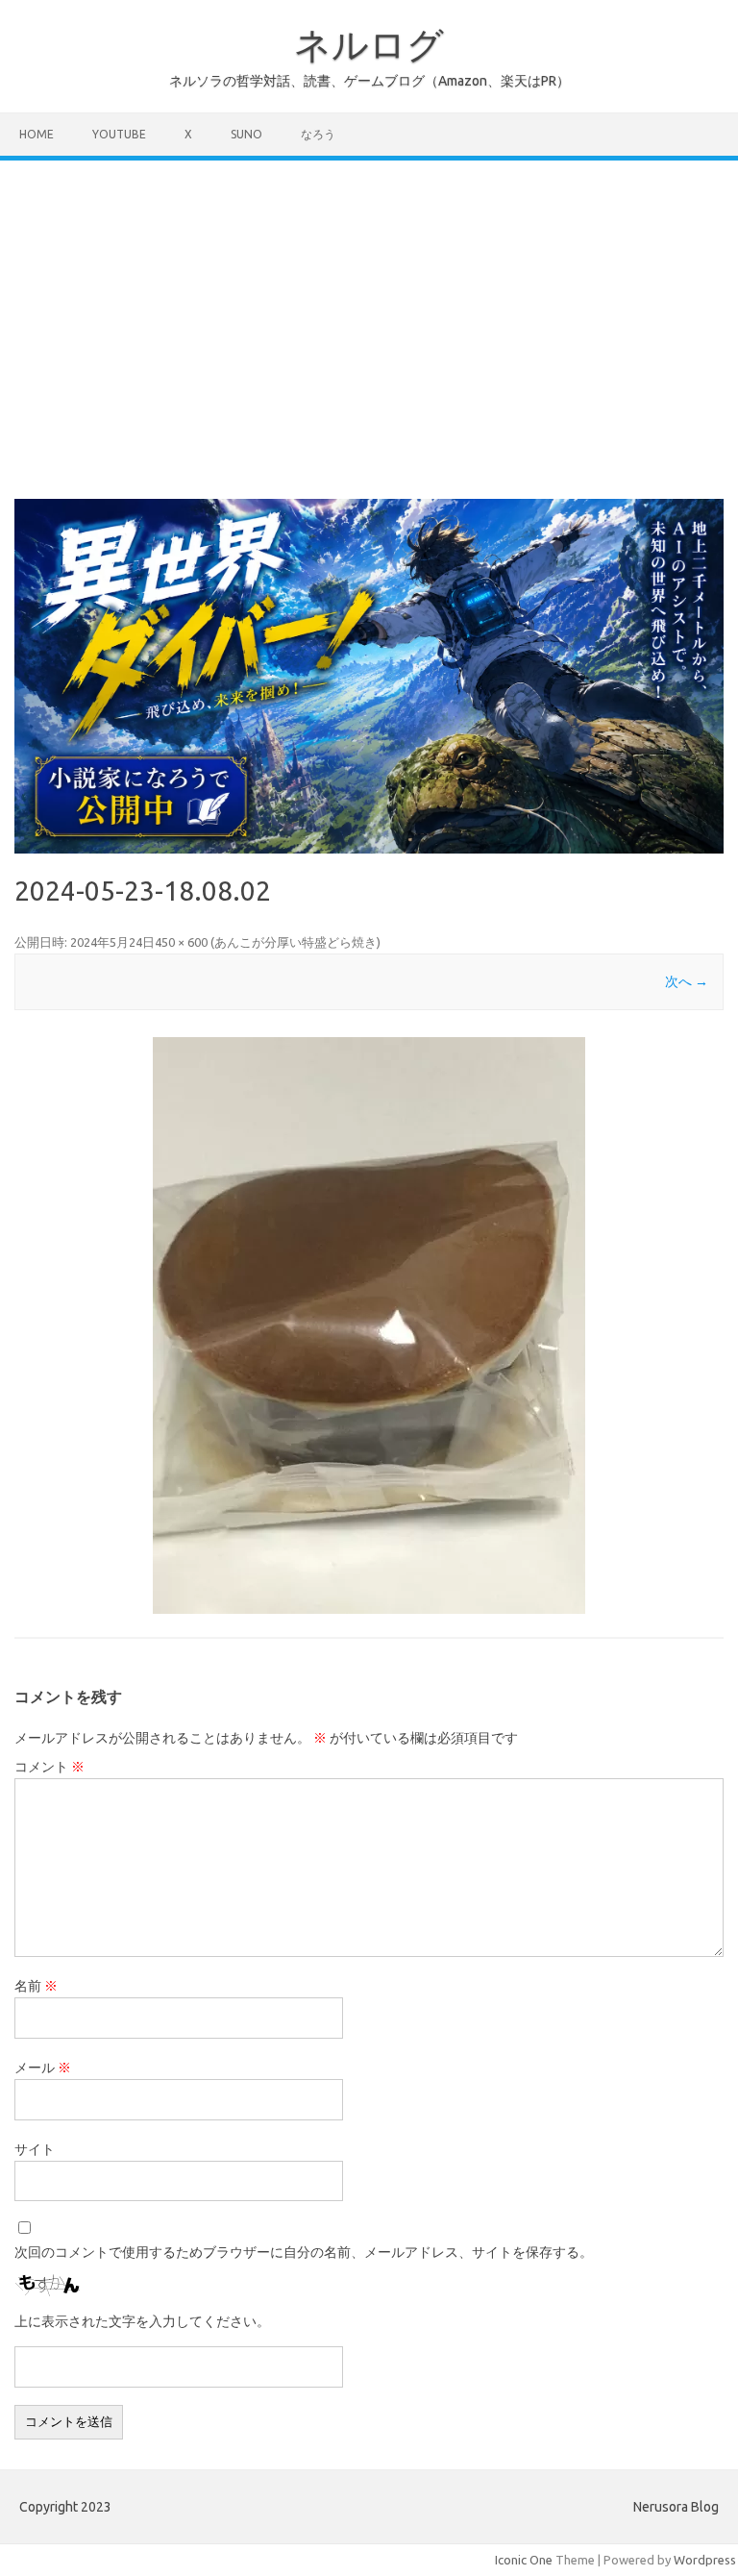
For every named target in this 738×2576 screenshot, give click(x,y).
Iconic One (524, 2560)
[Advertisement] (369, 305)
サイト (35, 2149)
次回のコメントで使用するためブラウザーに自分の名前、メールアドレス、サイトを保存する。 (304, 2252)
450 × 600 (181, 942)
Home (37, 134)
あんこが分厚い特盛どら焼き (295, 942)
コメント (49, 1767)
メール (43, 2068)
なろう (318, 134)
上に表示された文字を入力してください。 (142, 2321)
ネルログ (369, 44)
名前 (36, 1986)
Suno (246, 134)
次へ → (687, 981)
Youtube (119, 134)
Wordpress (705, 2560)
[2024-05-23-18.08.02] (369, 1325)
